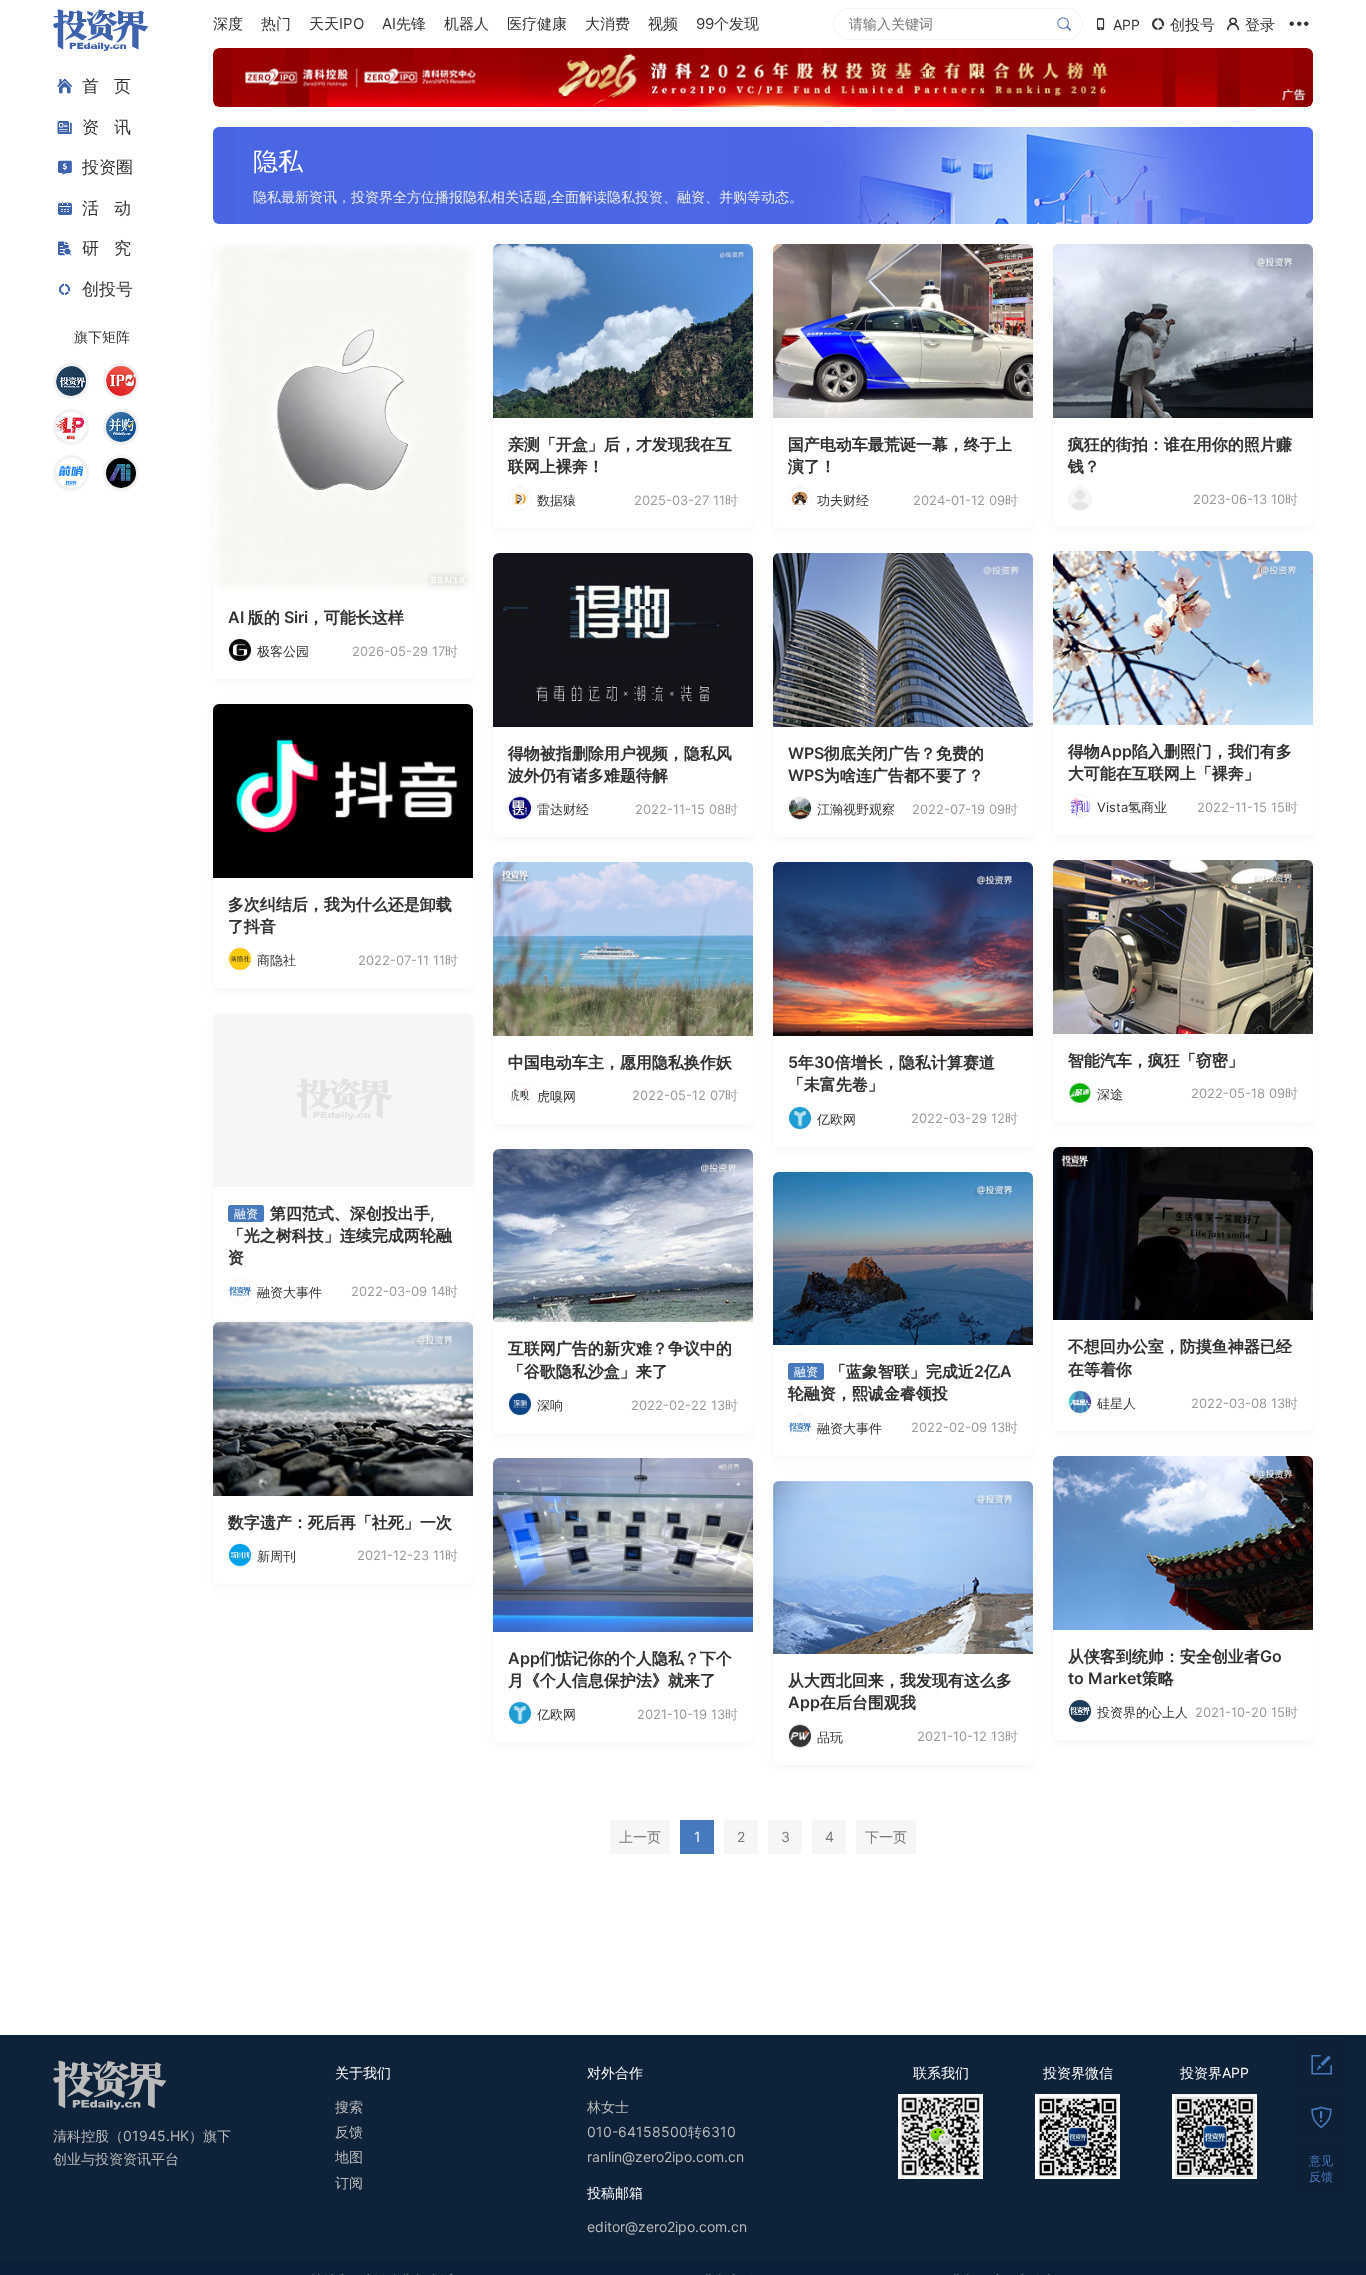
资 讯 (106, 127)
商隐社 (276, 960)
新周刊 (276, 1556)
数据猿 (556, 500)
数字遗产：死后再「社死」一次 (340, 1522)
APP (1126, 24)
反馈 (349, 2131)
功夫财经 (843, 500)
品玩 (830, 1737)
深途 (1110, 1094)
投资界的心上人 (1142, 1712)
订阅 (349, 2182)
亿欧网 (836, 1119)
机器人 (466, 23)
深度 (228, 23)
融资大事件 (289, 1292)
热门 (276, 23)
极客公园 (283, 651)
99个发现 (727, 23)
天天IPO (336, 23)
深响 (550, 1405)
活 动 (106, 208)
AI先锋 (404, 23)
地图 (349, 2156)
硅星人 (1116, 1403)
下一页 (886, 1836)
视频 (663, 23)
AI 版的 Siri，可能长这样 (316, 617)
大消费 (607, 23)
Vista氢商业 (1132, 807)
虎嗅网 (556, 1096)
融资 (246, 1213)
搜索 (349, 2106)
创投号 (107, 289)
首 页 (106, 86)
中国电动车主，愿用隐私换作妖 (620, 1062)
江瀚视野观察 (856, 809)
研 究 (106, 248)
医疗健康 (537, 23)
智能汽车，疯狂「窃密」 (1156, 1060)
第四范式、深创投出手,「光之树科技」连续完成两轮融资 (340, 1235)
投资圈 (107, 167)
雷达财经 (563, 809)
